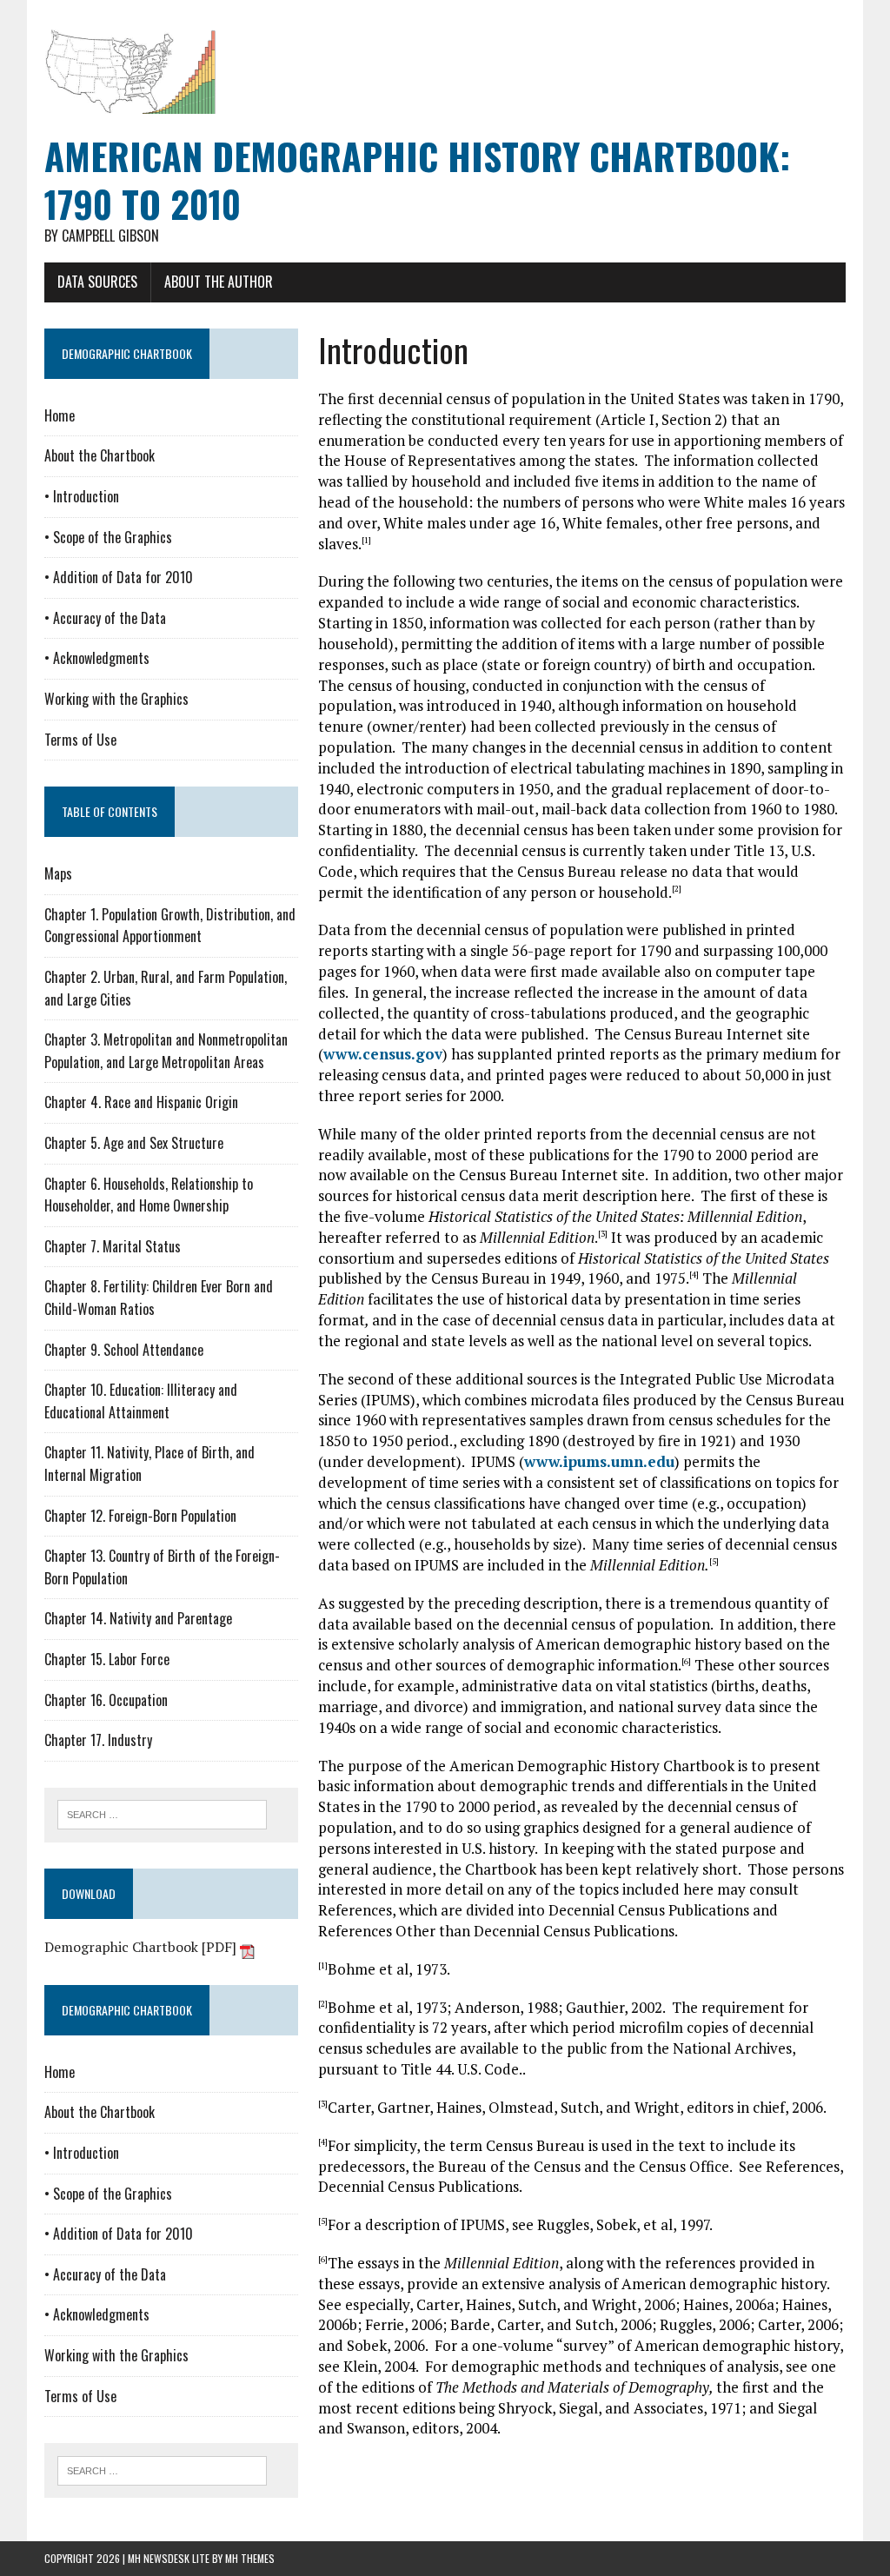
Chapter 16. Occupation (106, 1700)
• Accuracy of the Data (105, 618)
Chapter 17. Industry (98, 1740)
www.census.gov (383, 1054)
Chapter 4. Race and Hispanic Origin (141, 1102)
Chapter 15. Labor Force (107, 1659)
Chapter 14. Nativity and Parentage (138, 1618)
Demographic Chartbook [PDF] (142, 1947)
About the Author (219, 282)
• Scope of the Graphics (108, 537)
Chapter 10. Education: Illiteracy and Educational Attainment (141, 1401)
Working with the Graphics (116, 699)
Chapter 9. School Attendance (124, 1350)
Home (60, 415)
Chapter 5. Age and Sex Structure (134, 1143)
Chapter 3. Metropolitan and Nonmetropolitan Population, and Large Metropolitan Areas (166, 1051)
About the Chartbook (100, 455)
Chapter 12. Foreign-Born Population (140, 1516)
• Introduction (82, 496)
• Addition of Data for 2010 (119, 577)
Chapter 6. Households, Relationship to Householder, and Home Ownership (149, 1195)
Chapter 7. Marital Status (113, 1246)
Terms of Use (80, 740)
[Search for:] (163, 1813)
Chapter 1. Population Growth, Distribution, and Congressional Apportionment (170, 926)
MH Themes (250, 2558)
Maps (58, 873)
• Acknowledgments (97, 658)
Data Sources (97, 282)
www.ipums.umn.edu (599, 1461)
